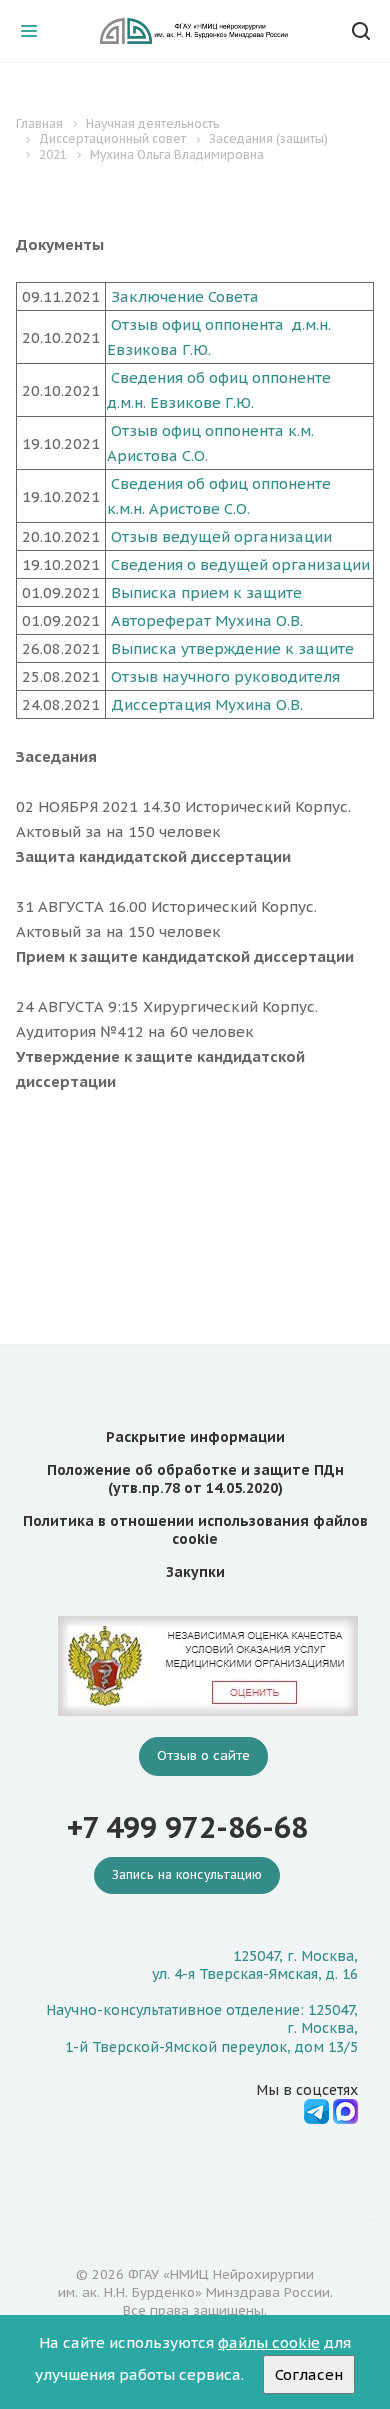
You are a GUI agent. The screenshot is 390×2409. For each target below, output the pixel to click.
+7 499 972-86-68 (187, 1827)
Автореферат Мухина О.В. (207, 620)
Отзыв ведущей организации (221, 536)
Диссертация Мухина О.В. (207, 704)
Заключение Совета (185, 296)
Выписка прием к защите (206, 592)
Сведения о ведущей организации (240, 564)
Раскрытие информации (195, 1437)
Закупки (195, 1572)
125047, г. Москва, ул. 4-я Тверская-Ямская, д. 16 (255, 1965)
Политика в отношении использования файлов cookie (195, 1530)
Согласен (309, 2374)
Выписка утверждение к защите (232, 648)
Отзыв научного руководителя (225, 676)
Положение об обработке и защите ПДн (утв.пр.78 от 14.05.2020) (195, 1479)
